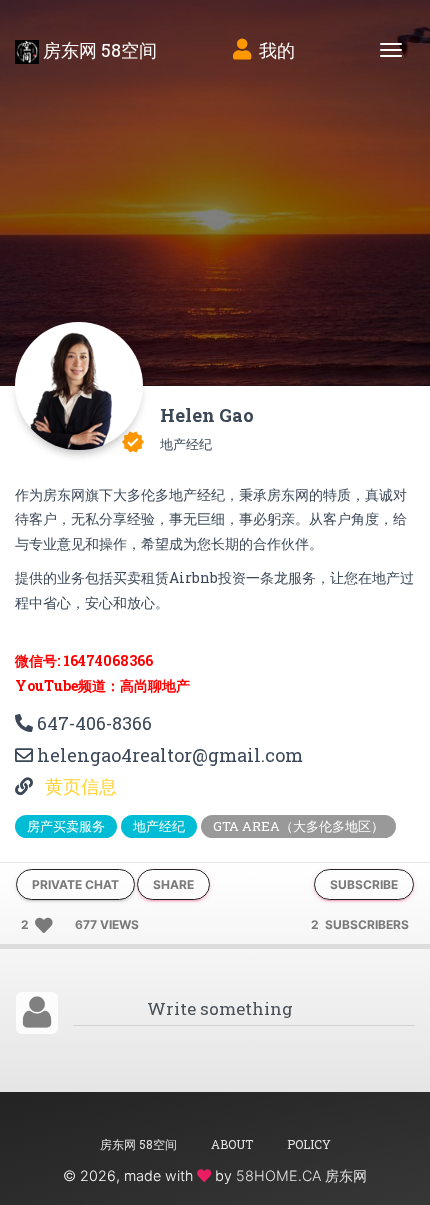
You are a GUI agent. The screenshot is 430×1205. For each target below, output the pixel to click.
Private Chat (75, 884)
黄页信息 (79, 786)
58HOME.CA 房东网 (301, 1175)
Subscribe (364, 884)
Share (173, 884)
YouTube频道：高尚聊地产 (102, 685)
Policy (309, 1144)
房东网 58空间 (98, 50)
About (232, 1144)
